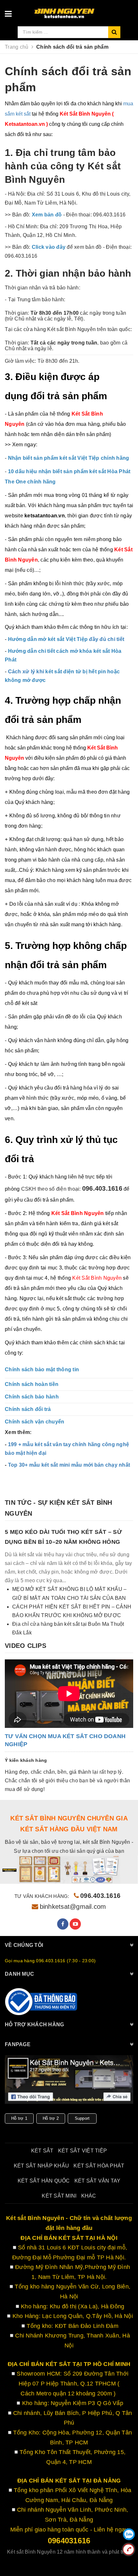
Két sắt (42, 2151)
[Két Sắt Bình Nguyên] (42, 2002)
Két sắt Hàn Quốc (44, 2181)
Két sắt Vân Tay (98, 2181)
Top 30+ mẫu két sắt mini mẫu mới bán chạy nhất (69, 1465)
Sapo (86, 2560)
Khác (89, 2196)
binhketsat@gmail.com (73, 1907)
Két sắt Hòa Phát (99, 2166)
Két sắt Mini (59, 2196)
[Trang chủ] (81, 11)
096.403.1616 (100, 1896)
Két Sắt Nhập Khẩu (41, 2166)
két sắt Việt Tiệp (82, 2151)
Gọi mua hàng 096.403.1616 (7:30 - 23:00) (50, 1961)
